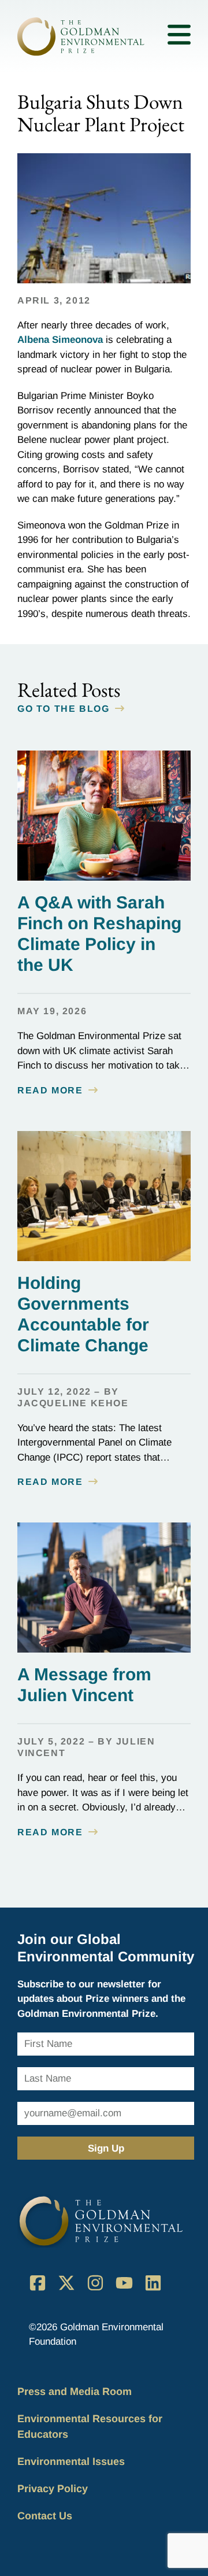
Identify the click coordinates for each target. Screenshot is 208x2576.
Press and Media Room (75, 2392)
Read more (50, 1090)
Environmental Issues (71, 2462)
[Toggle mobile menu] (179, 37)
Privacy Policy (53, 2489)
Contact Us (45, 2516)
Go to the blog (63, 709)
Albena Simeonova (60, 340)
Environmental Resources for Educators (90, 2427)
